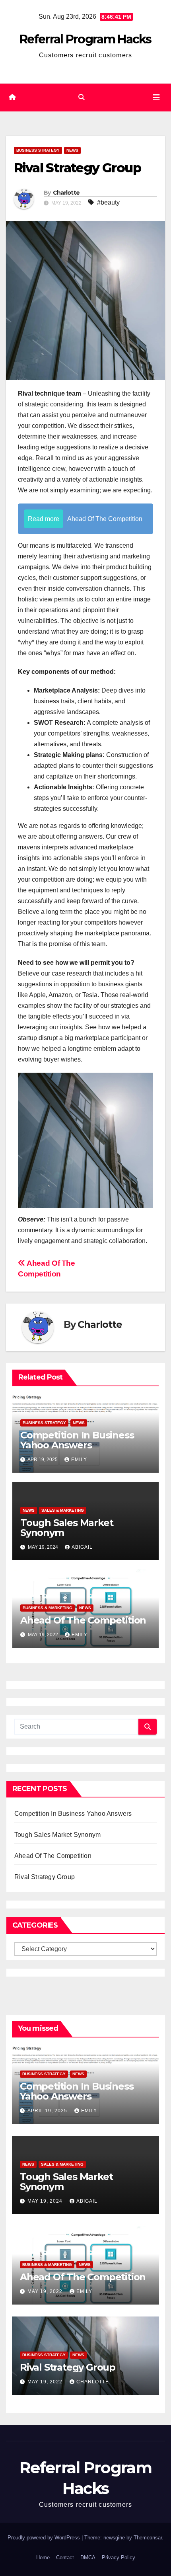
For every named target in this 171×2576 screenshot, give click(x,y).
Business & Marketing (48, 1608)
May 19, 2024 (46, 2201)
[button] (82, 97)
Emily (79, 1460)
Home (43, 2557)
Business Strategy (38, 150)
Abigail (82, 1547)
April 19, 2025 (48, 2111)
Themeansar (148, 2538)
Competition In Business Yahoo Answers (77, 1440)
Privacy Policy (119, 2557)
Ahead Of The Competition (83, 1620)
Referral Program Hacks (85, 39)
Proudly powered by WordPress (45, 2538)
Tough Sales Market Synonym (67, 1528)
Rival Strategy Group (45, 1877)
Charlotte (66, 193)
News (72, 150)
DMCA (88, 2557)
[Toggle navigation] (156, 98)
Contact (65, 2557)
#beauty (108, 202)
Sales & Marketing (63, 1510)
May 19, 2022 (46, 2291)
